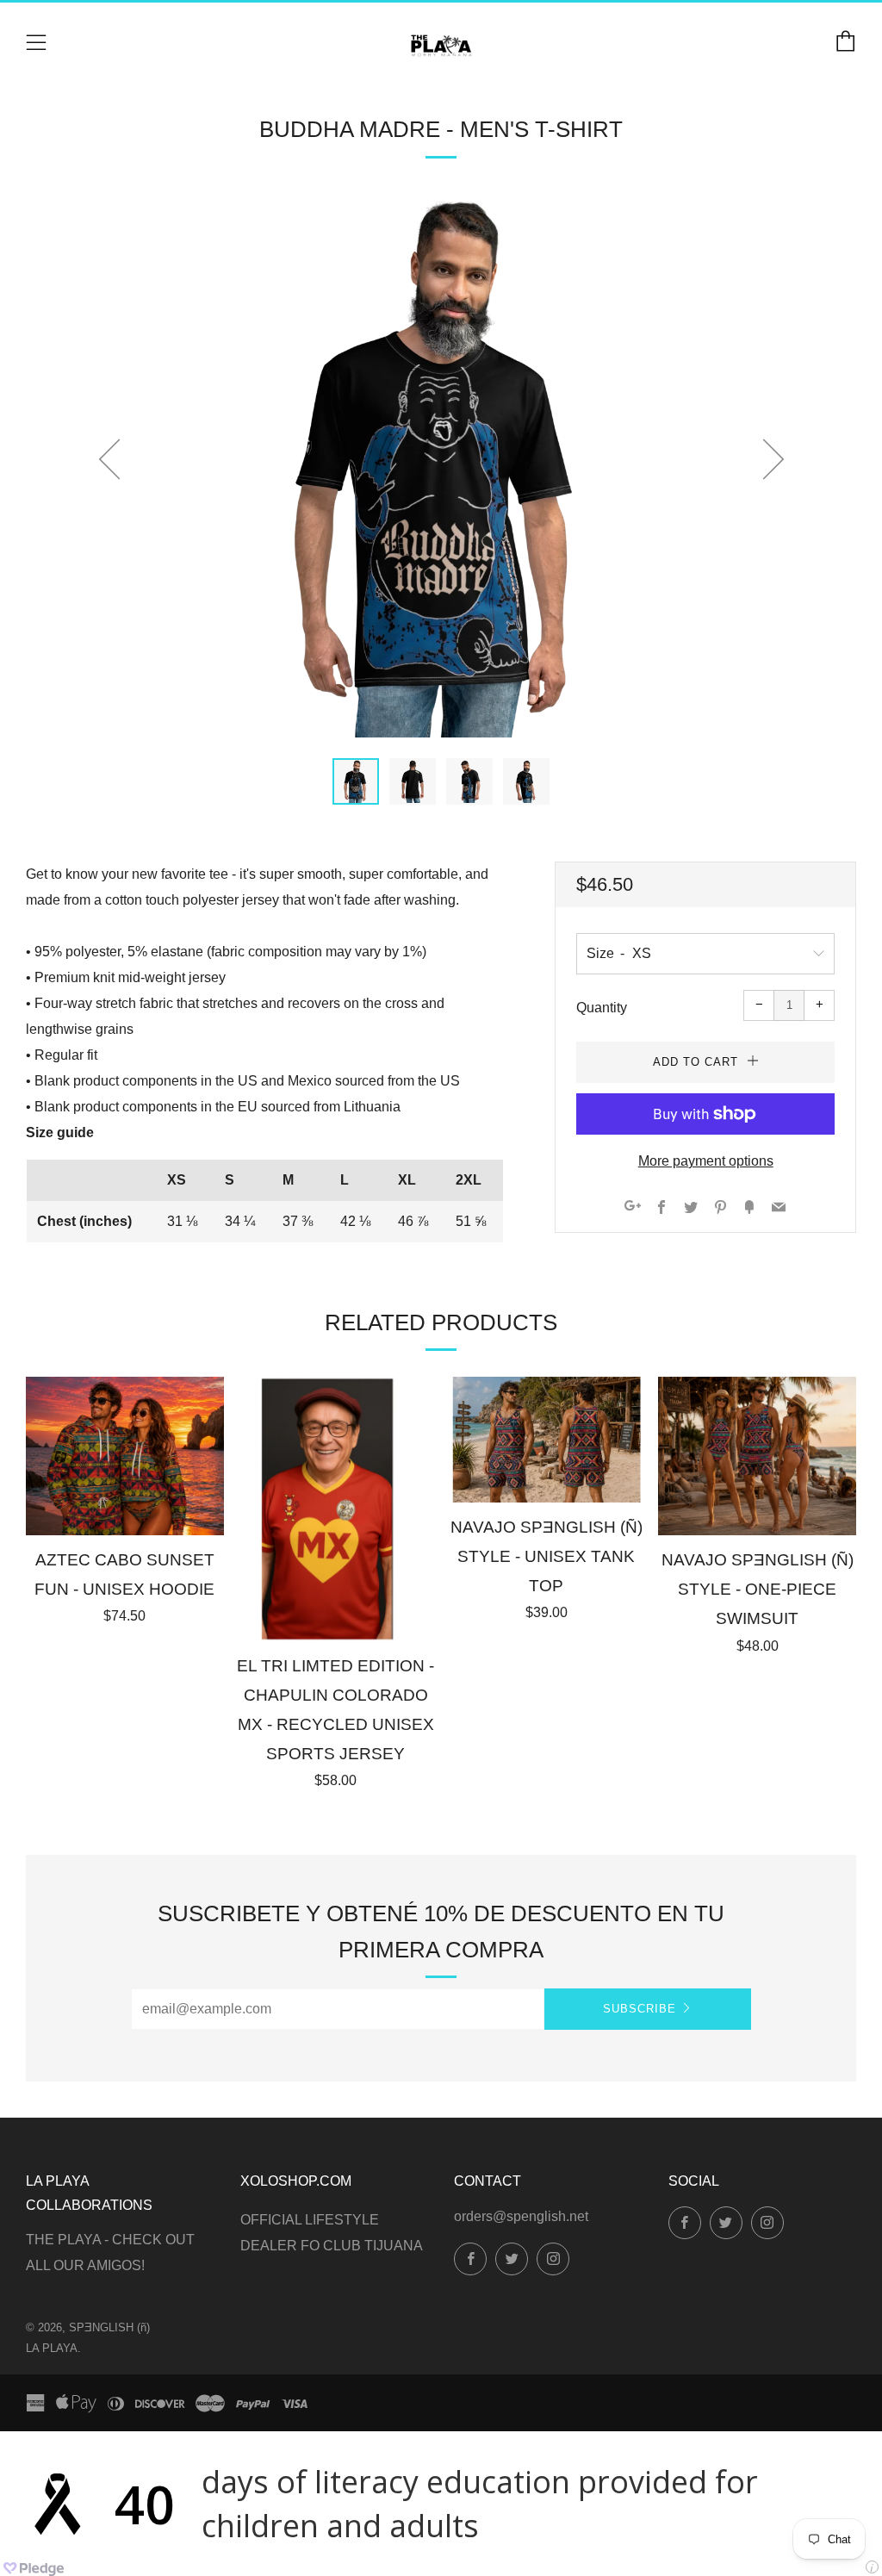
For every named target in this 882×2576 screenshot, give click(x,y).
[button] (356, 781)
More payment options (706, 1161)
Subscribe (640, 2009)
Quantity (602, 1008)
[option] (441, 466)
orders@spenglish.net (521, 2216)
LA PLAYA (52, 2348)
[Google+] (633, 1208)
